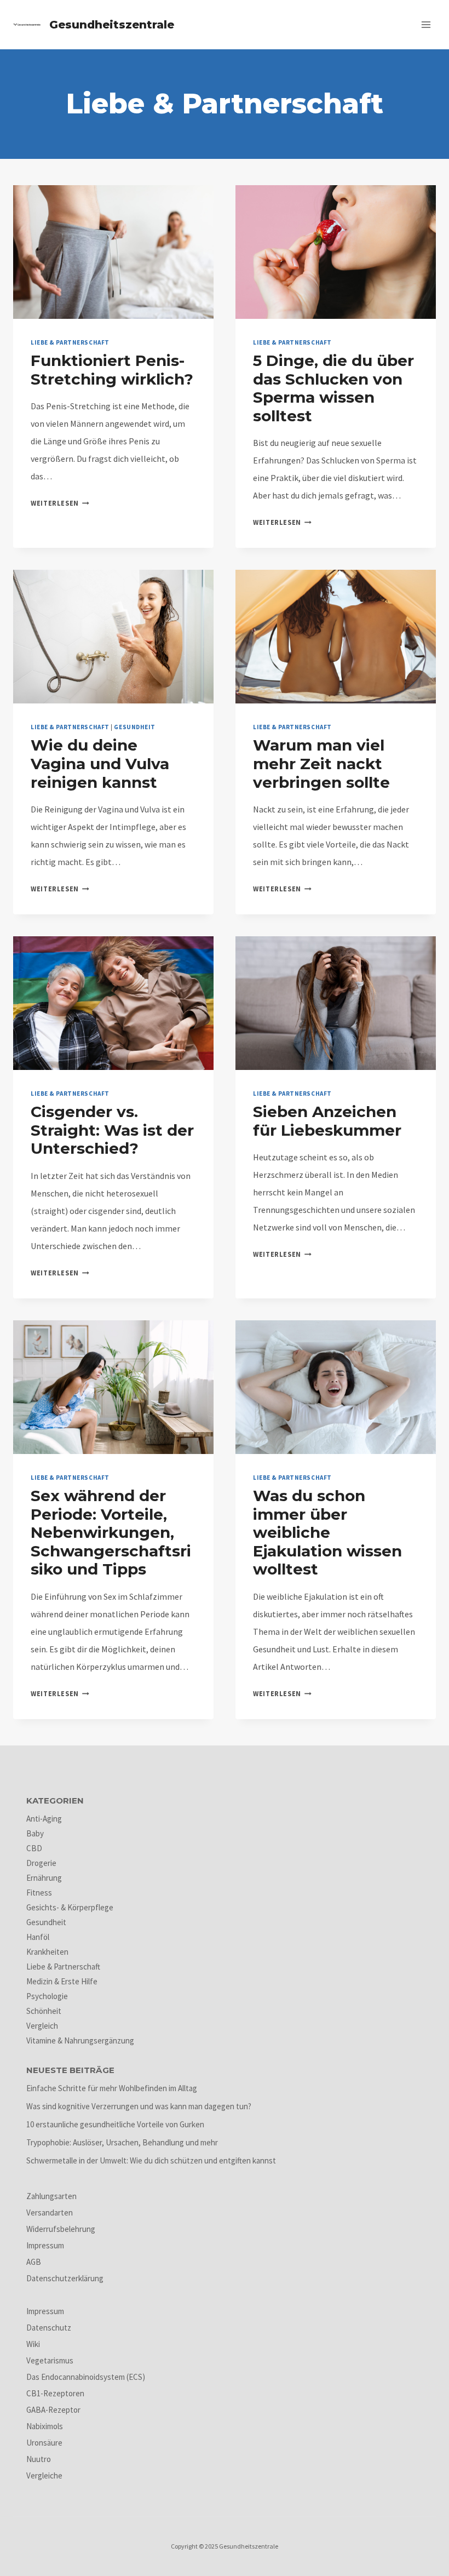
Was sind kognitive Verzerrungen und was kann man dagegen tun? (139, 2106)
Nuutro (39, 2459)
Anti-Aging (44, 1819)
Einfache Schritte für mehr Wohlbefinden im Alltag (112, 2088)
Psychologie (47, 1996)
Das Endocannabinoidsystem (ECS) (86, 2377)
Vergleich (42, 2026)
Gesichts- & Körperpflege (70, 1907)
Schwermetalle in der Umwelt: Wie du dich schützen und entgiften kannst (151, 2160)
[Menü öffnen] (426, 24)
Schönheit (44, 2011)
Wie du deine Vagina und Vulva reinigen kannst (100, 763)
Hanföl (38, 1937)
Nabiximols (45, 2426)
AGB (34, 2262)
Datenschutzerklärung (65, 2278)
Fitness (39, 1893)
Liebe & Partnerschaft (70, 342)
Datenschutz (49, 2328)
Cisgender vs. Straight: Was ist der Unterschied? (112, 1130)
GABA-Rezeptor (53, 2410)
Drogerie (41, 1863)
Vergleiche (44, 2475)
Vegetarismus (50, 2360)
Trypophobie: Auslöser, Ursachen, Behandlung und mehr (122, 2142)
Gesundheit (135, 727)
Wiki (33, 2344)
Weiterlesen (60, 503)
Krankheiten (47, 1952)
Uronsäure (44, 2443)
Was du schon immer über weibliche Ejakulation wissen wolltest (327, 1532)
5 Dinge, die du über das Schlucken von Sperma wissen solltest (333, 388)
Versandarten (50, 2213)
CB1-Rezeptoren (55, 2393)
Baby (35, 1833)
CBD (34, 1848)
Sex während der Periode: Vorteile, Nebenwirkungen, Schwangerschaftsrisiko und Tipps (111, 1532)
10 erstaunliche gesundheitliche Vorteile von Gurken (115, 2124)
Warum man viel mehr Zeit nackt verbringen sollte (321, 763)
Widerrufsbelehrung (61, 2229)
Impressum (45, 2245)
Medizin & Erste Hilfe (62, 1981)
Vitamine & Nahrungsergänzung (80, 2040)
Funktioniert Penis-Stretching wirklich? (112, 370)
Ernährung (44, 1878)
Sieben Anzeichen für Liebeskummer (327, 1121)
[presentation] (113, 252)
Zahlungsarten (51, 2196)
